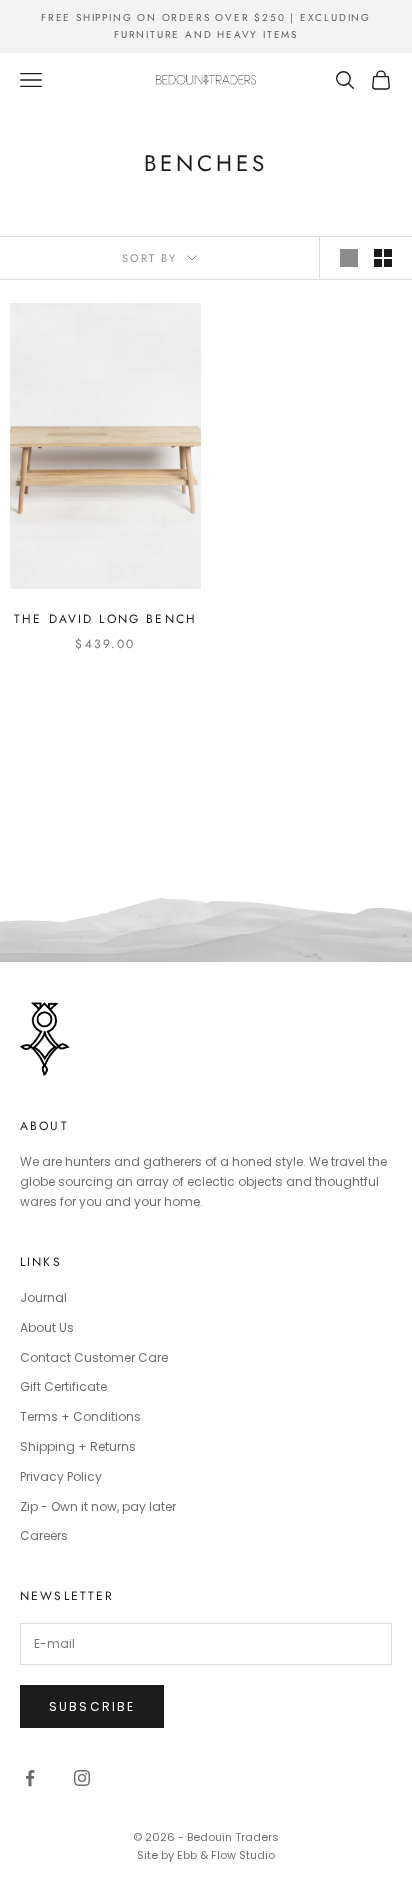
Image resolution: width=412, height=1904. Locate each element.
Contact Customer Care (94, 1357)
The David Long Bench (105, 619)
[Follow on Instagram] (82, 1778)
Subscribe (92, 1706)
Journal (43, 1297)
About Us (47, 1327)
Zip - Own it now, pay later (98, 1506)
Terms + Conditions (80, 1416)
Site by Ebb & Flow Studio (206, 1855)
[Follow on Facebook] (30, 1778)
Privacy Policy (61, 1476)
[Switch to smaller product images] (383, 258)
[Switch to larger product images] (349, 258)
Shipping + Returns (78, 1446)
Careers (44, 1535)
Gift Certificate (63, 1386)
